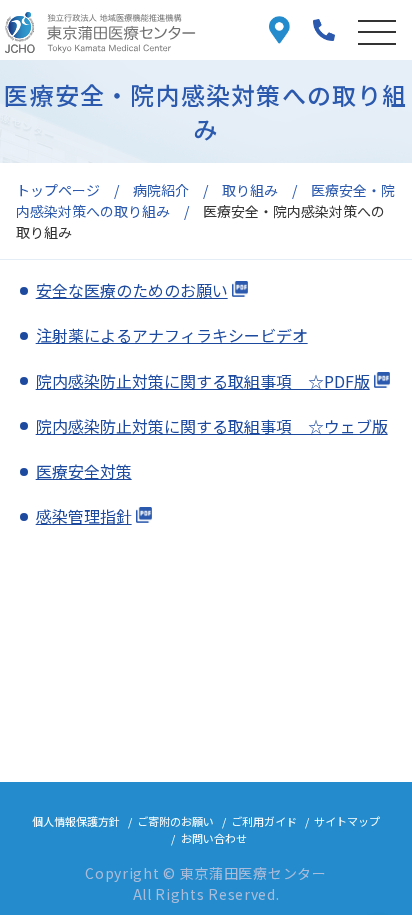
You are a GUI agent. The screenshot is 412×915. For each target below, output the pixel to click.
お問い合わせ (214, 838)
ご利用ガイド (264, 821)
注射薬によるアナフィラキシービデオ (172, 335)
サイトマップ (347, 821)
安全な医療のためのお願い (132, 290)
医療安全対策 (84, 471)
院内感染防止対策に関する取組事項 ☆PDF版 (203, 381)
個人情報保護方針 (76, 821)
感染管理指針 (84, 516)
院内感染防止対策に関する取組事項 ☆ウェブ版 (212, 426)
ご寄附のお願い (175, 821)
